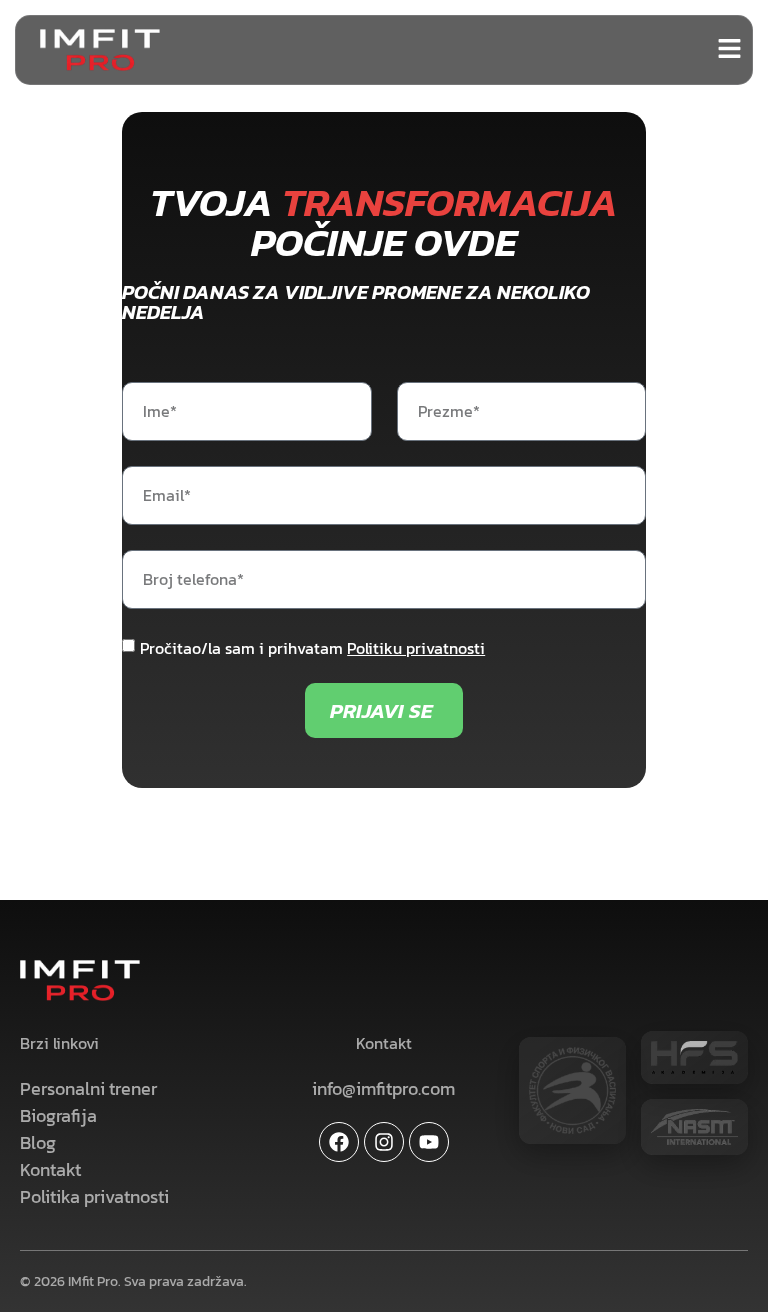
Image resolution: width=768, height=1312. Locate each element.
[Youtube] (429, 1142)
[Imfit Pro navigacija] (729, 48)
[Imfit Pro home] (100, 49)
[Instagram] (384, 1142)
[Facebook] (339, 1142)
